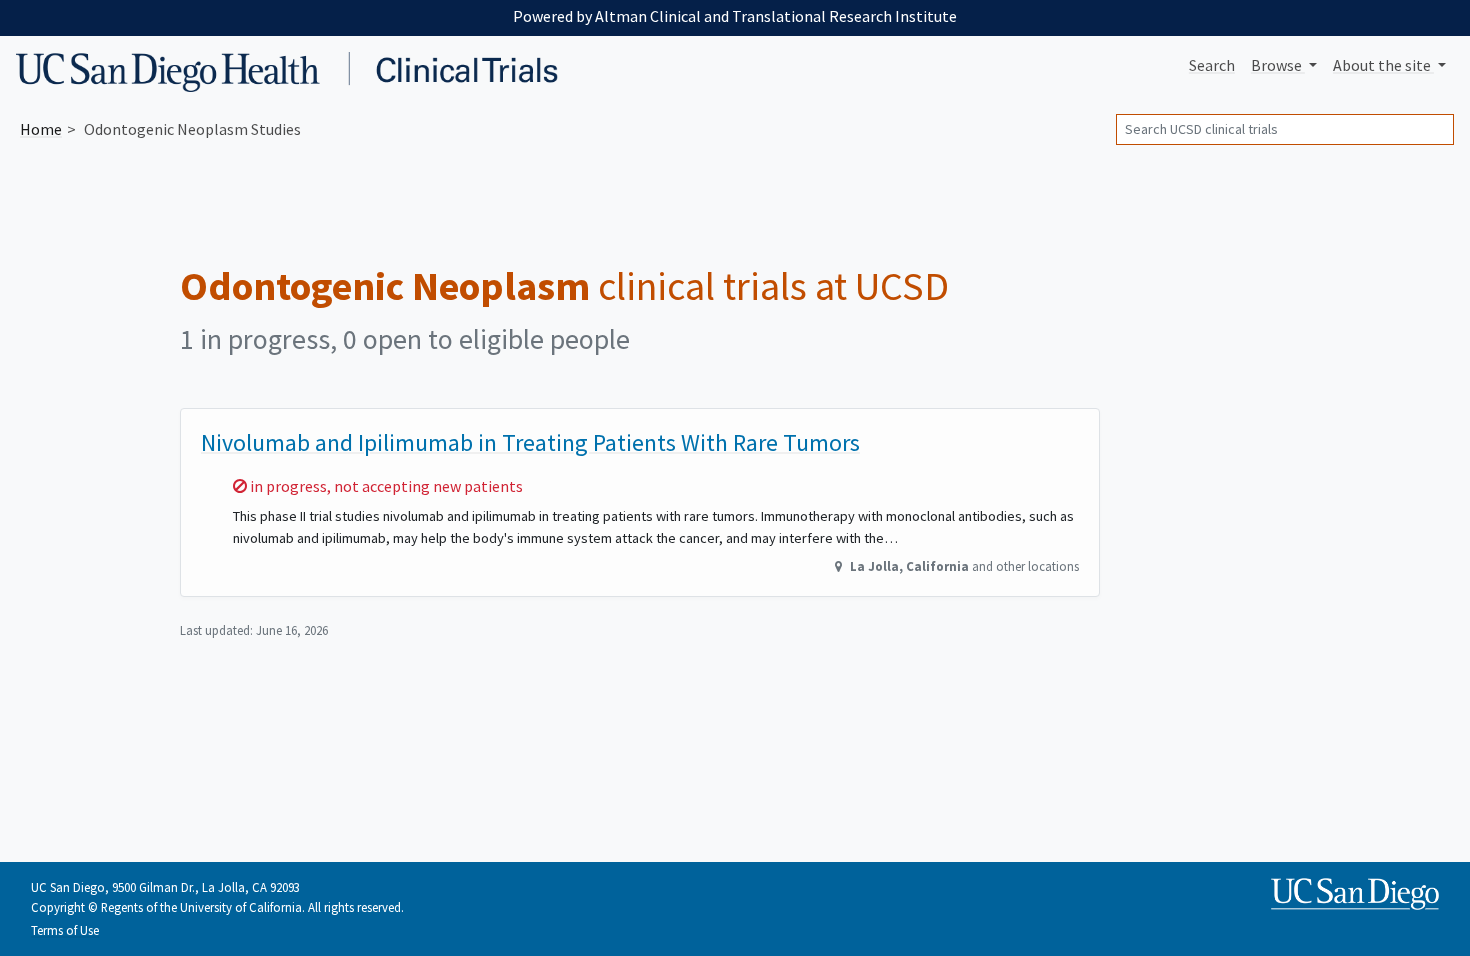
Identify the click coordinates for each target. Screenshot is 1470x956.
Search (1212, 65)
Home (41, 129)
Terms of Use (65, 930)
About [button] (1382, 65)
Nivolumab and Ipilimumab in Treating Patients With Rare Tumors (530, 442)
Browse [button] (1278, 65)
